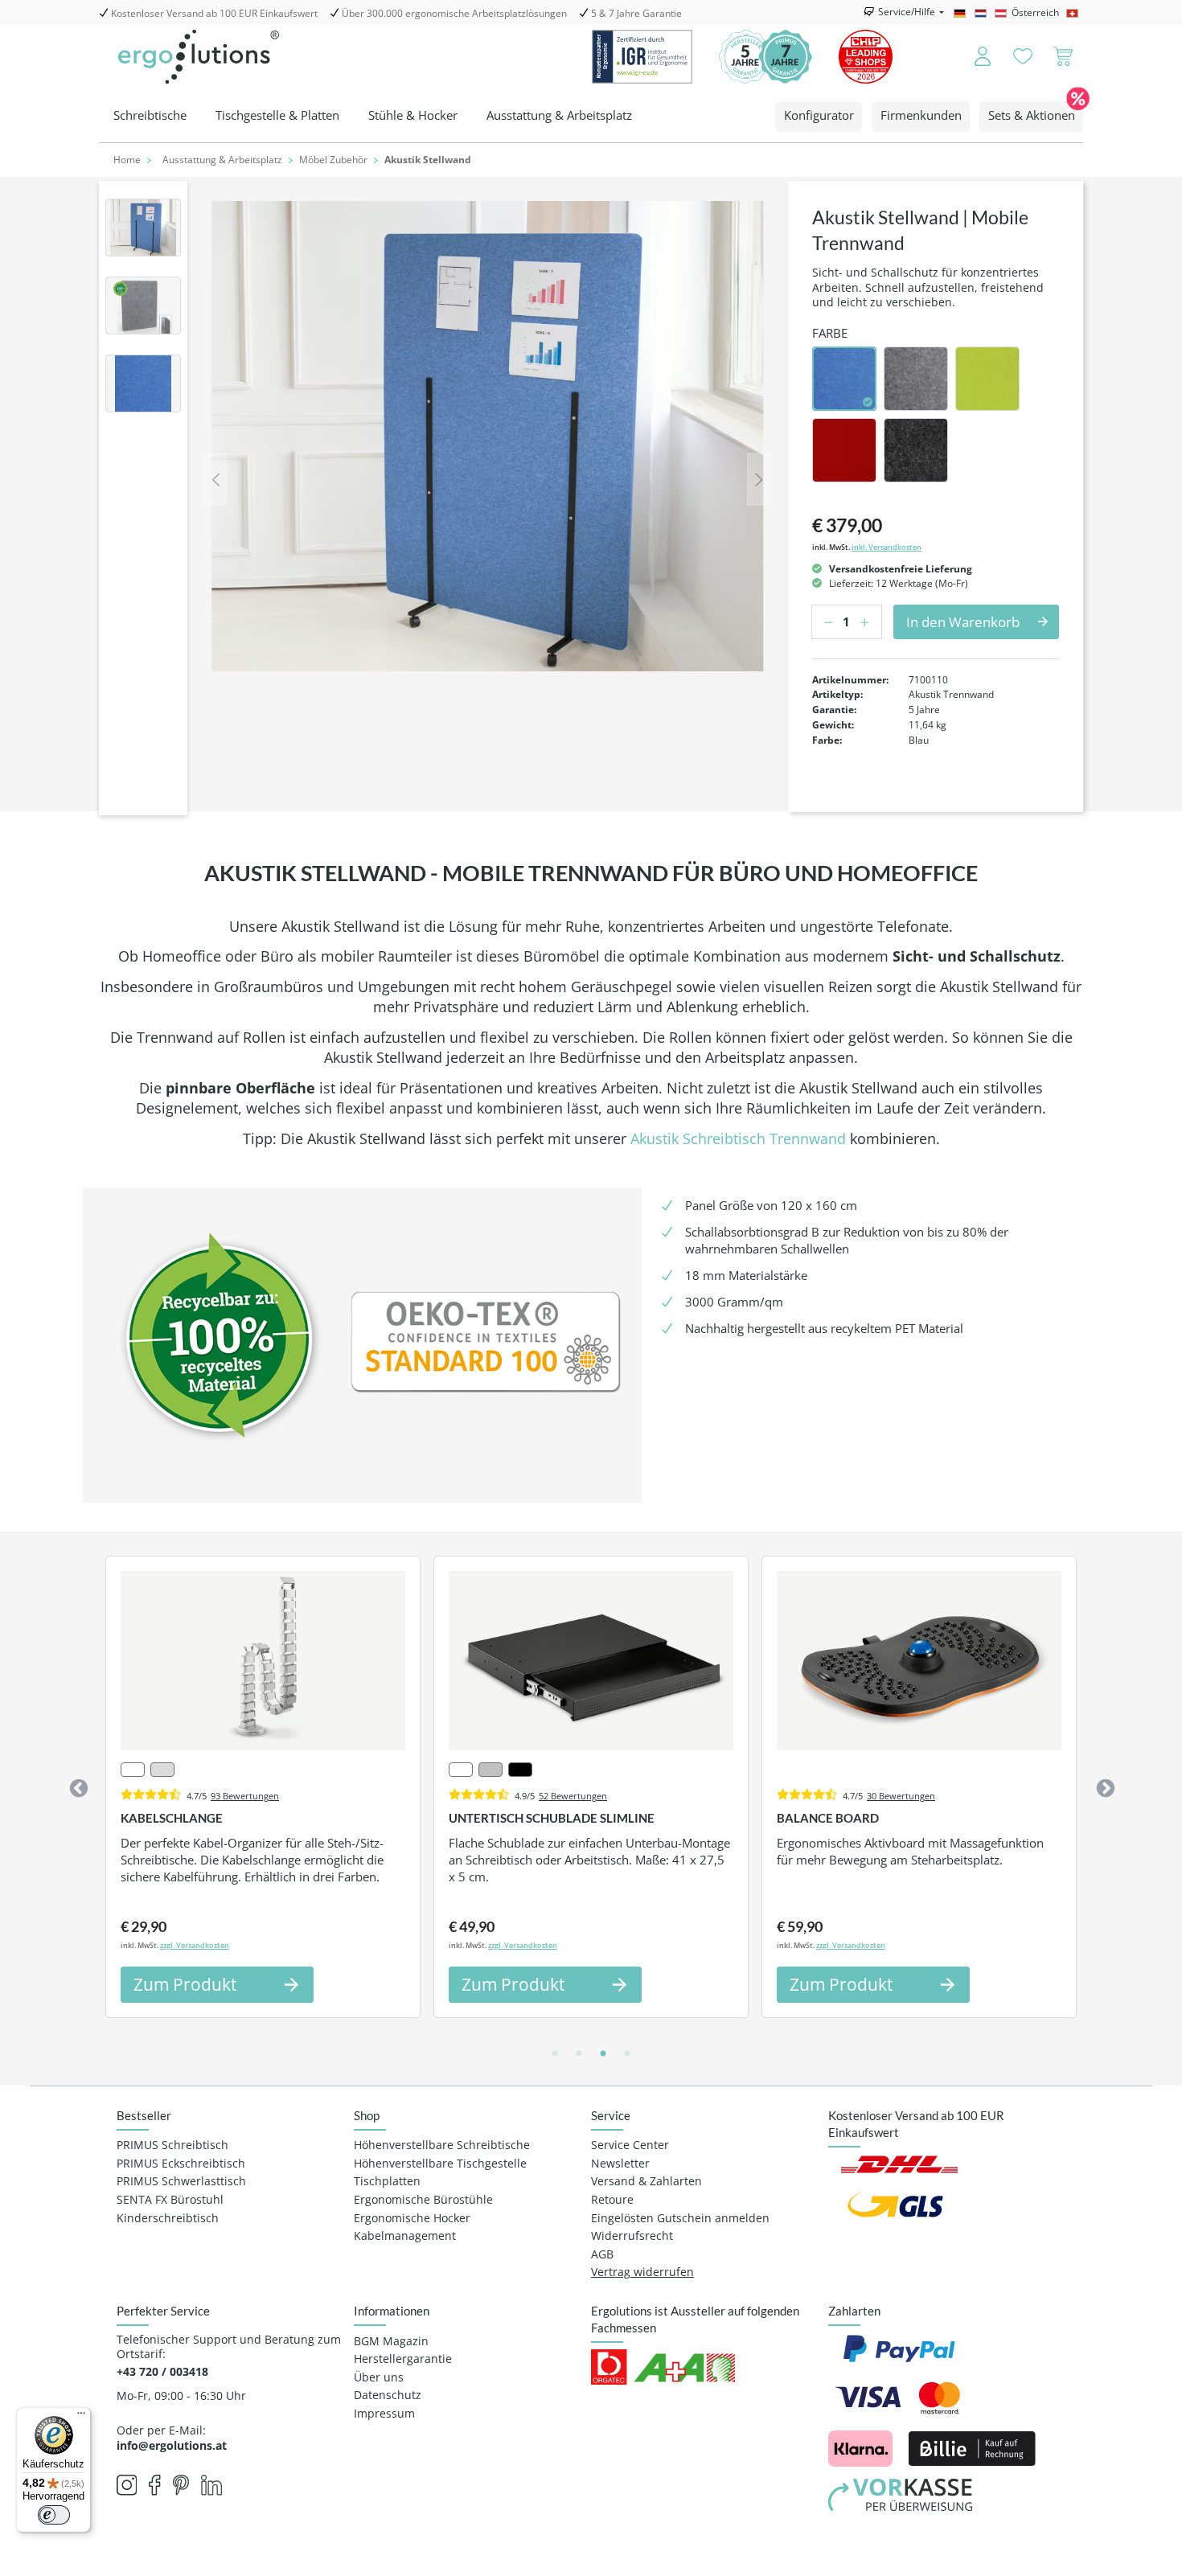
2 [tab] (579, 2054)
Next (1103, 1786)
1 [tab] (555, 2054)
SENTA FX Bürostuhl (170, 2200)
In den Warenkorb (963, 622)
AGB (602, 2254)
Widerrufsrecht (632, 2236)
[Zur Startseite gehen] (199, 57)
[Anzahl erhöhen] (869, 622)
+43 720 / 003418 (162, 2372)
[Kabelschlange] (263, 1661)
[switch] (54, 2515)
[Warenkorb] (1063, 57)
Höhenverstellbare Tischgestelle (440, 2164)
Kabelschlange (172, 1818)
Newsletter (620, 2164)
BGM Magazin (391, 2341)
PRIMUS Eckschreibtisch (181, 2164)
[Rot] (844, 450)
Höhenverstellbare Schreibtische (442, 2145)
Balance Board (828, 1818)
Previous (76, 1786)
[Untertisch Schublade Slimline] (591, 1661)
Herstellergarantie (403, 2359)
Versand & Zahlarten (646, 2181)
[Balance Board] (919, 1661)
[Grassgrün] (987, 379)
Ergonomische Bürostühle (423, 2200)
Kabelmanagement (405, 2236)
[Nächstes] (759, 479)
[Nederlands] (983, 13)
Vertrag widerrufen (642, 2272)
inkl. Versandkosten (886, 547)
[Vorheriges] (215, 479)
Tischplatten (387, 2181)
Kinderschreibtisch (168, 2218)
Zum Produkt (185, 1984)
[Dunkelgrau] (916, 379)
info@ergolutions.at (172, 2445)
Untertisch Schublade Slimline (552, 1818)
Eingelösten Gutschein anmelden (680, 2218)
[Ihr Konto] (972, 57)
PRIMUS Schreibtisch (172, 2145)
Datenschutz (388, 2395)
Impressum (384, 2414)
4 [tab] (627, 2054)
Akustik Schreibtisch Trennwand (738, 1138)
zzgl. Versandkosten (195, 1945)
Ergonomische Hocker (412, 2218)
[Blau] (844, 379)
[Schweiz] (1075, 13)
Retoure (612, 2200)
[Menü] (81, 2417)
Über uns (379, 2377)
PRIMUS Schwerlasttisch (181, 2181)
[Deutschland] (962, 13)
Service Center (630, 2145)
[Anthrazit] (916, 450)
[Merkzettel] (1023, 57)
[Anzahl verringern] (824, 622)
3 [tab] (603, 2054)
